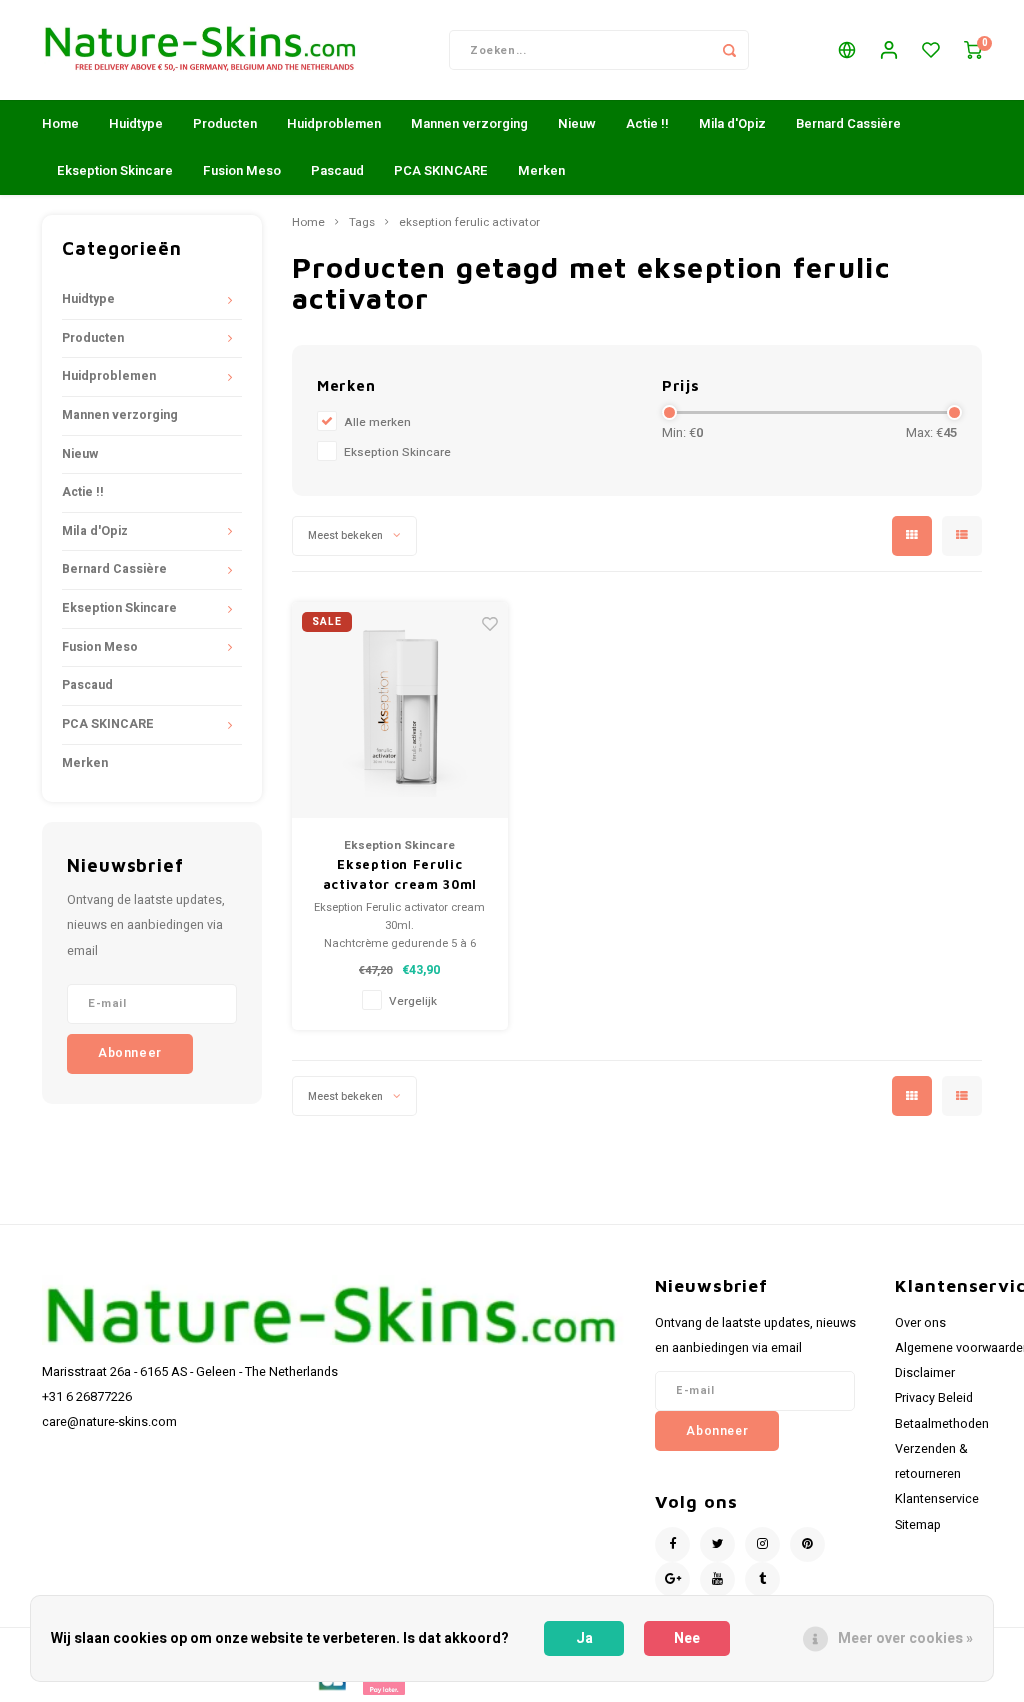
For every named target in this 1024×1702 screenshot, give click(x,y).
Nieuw (577, 123)
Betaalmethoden (942, 1424)
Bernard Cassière (848, 123)
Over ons (920, 1323)
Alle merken (377, 422)
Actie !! (647, 123)
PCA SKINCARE (441, 170)
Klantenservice (937, 1499)
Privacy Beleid (934, 1398)
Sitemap (918, 1525)
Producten (225, 123)
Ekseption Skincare (115, 170)
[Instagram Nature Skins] (762, 1544)
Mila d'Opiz (732, 123)
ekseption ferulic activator (469, 223)
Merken (541, 170)
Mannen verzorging (469, 123)
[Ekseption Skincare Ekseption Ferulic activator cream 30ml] (400, 710)
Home (60, 123)
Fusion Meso (242, 170)
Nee (687, 1638)
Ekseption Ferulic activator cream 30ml (400, 874)
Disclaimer (925, 1373)
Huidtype (136, 123)
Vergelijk (413, 1001)
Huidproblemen (334, 123)
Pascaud (337, 170)
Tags (362, 223)
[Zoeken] (729, 50)
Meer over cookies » (905, 1638)
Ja (584, 1638)
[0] (973, 50)
